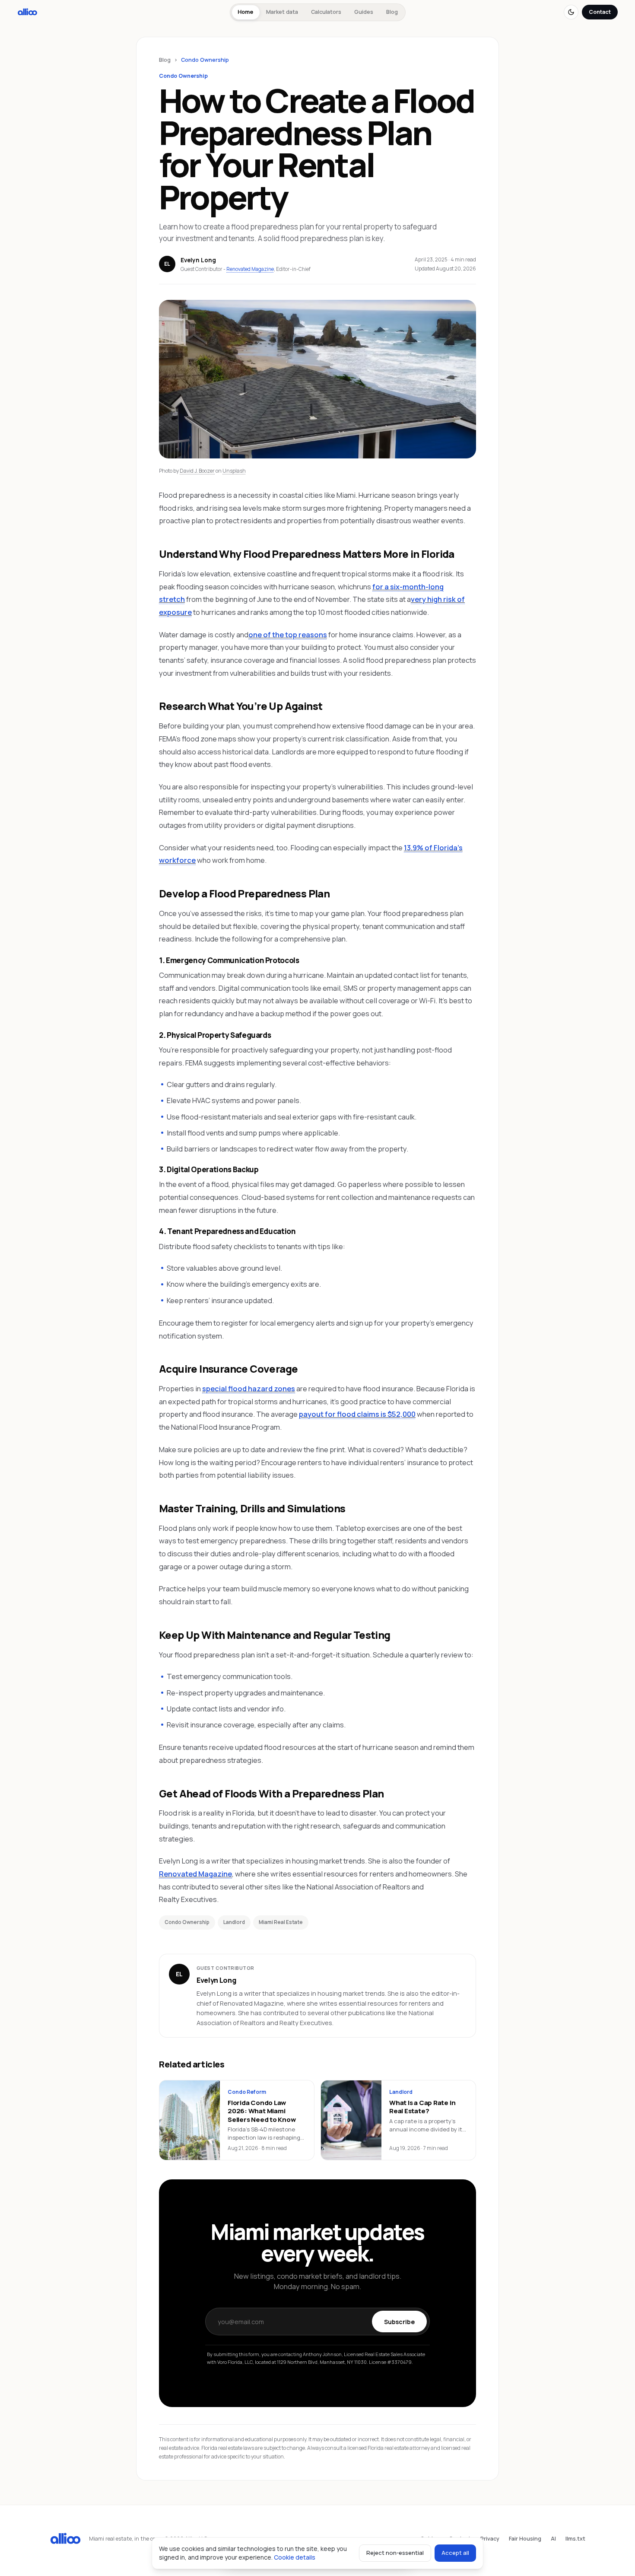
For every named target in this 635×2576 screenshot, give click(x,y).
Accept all (455, 2553)
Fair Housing (525, 2539)
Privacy (490, 2539)
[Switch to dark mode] (571, 12)
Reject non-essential (395, 2553)
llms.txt (575, 2539)
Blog (392, 12)
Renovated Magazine (250, 269)
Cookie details (295, 2557)
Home (245, 12)
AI (553, 2539)
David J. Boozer (197, 471)
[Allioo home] (27, 12)
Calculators (326, 12)
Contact (600, 12)
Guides (364, 12)
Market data (282, 12)
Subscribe (399, 2322)
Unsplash (234, 471)
